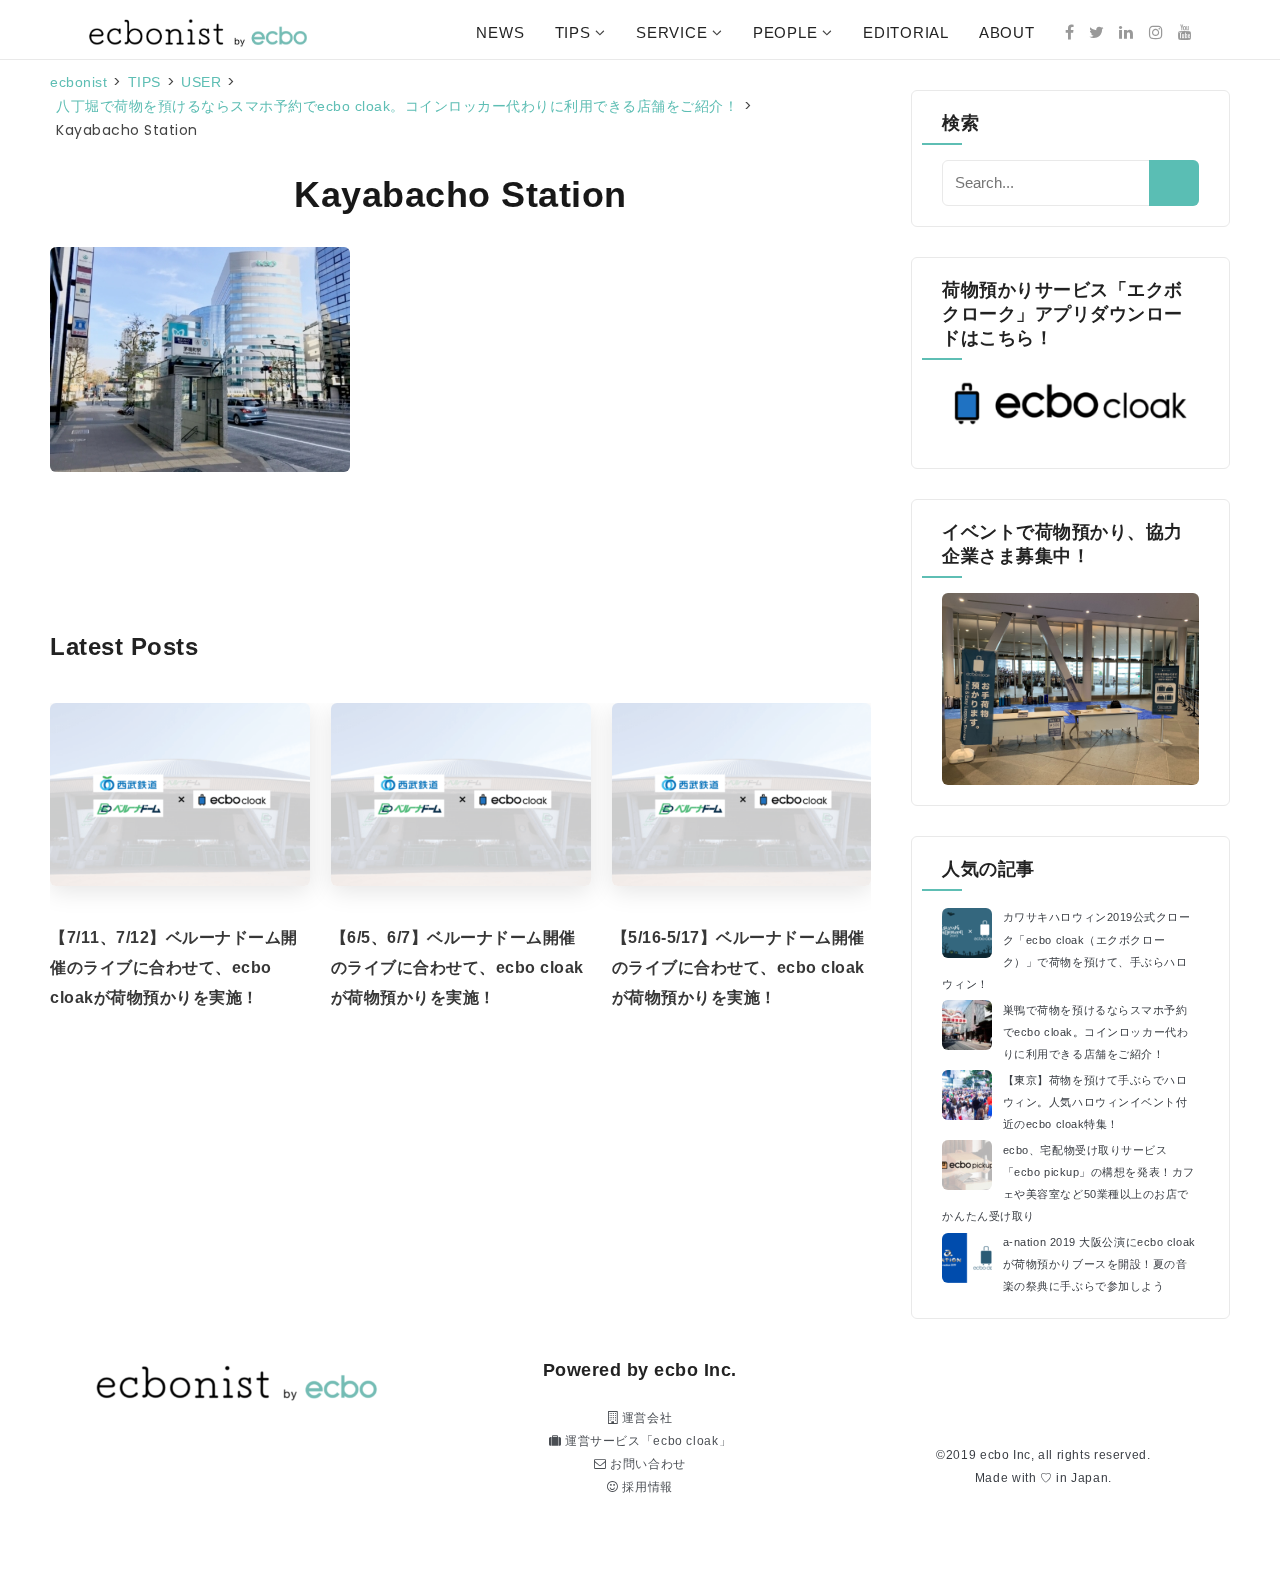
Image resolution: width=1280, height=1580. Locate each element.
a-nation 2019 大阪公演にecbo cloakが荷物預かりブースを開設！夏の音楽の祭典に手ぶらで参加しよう (1099, 1264)
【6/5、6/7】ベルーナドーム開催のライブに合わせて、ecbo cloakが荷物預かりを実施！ (457, 967)
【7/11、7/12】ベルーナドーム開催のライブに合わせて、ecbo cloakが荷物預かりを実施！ (174, 967)
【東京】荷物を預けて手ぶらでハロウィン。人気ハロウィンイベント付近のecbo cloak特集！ (1095, 1102)
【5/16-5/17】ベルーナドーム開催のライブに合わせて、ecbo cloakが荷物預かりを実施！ (738, 967)
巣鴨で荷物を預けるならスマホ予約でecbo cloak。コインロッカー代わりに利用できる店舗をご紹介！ (1096, 1032)
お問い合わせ (646, 1464)
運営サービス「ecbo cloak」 (646, 1441)
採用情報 (646, 1487)
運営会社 (645, 1418)
